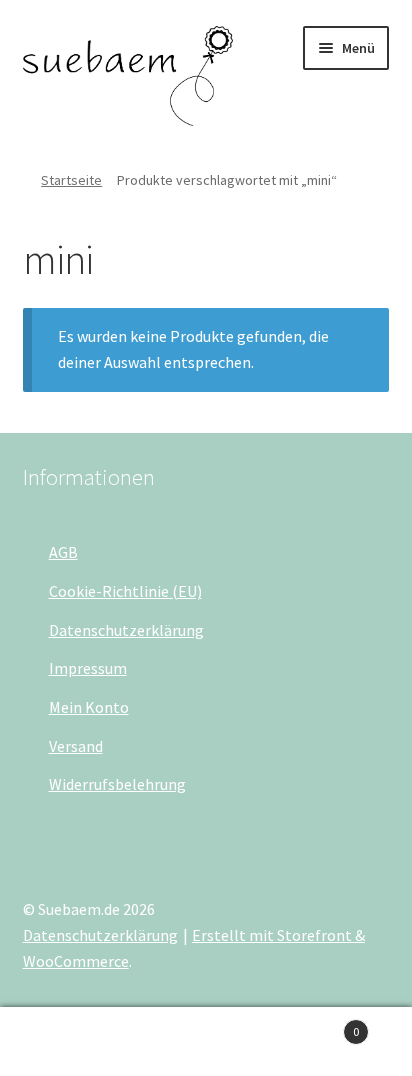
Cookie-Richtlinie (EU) (125, 591)
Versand (76, 746)
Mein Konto (89, 707)
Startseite (71, 180)
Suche (205, 1042)
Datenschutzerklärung (126, 630)
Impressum (88, 668)
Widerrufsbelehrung (117, 784)
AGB (63, 552)
